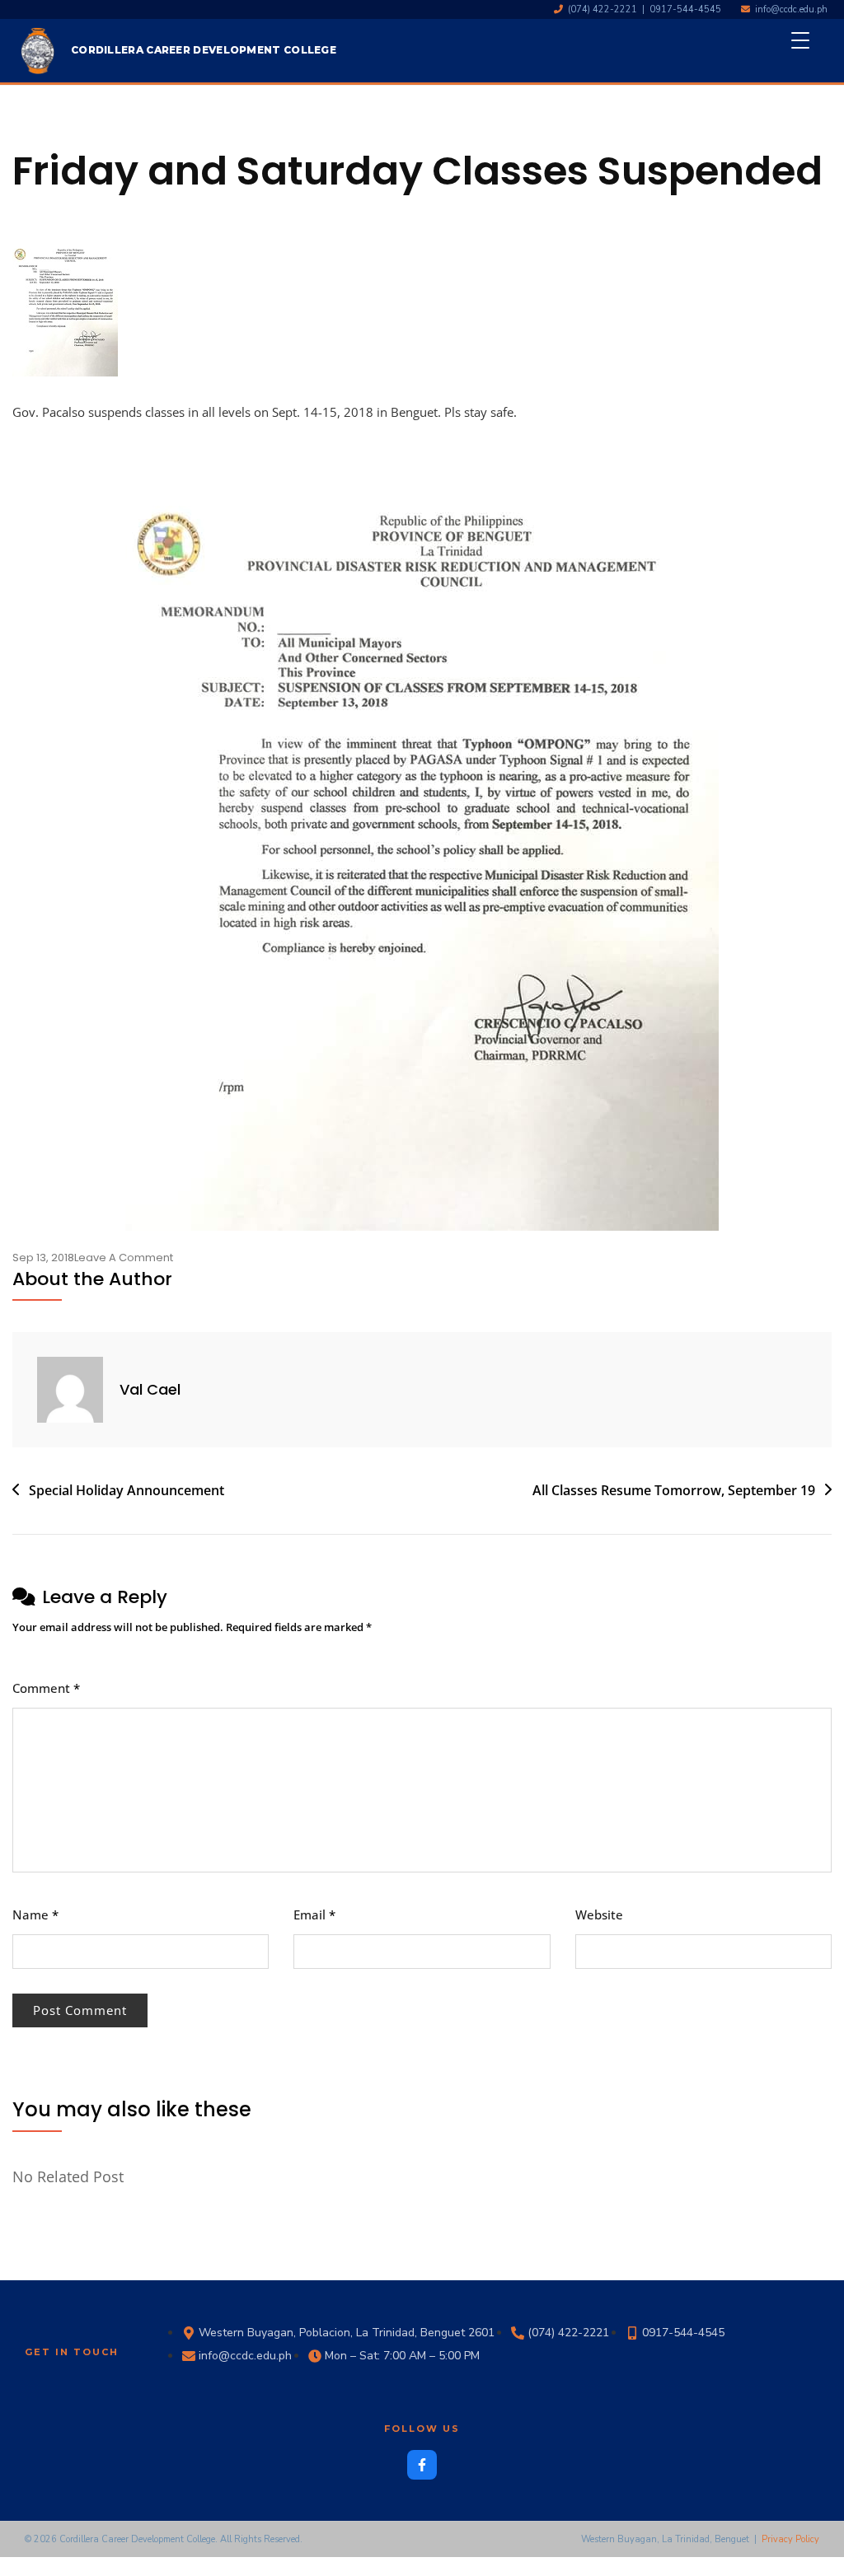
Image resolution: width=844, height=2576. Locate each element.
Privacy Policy (790, 2539)
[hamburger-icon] (809, 50)
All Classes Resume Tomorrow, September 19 (674, 1490)
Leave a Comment (124, 1258)
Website (599, 1914)
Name (35, 1914)
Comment (46, 1688)
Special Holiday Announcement (127, 1490)
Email (314, 1914)
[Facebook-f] (422, 2465)
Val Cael (150, 1389)
